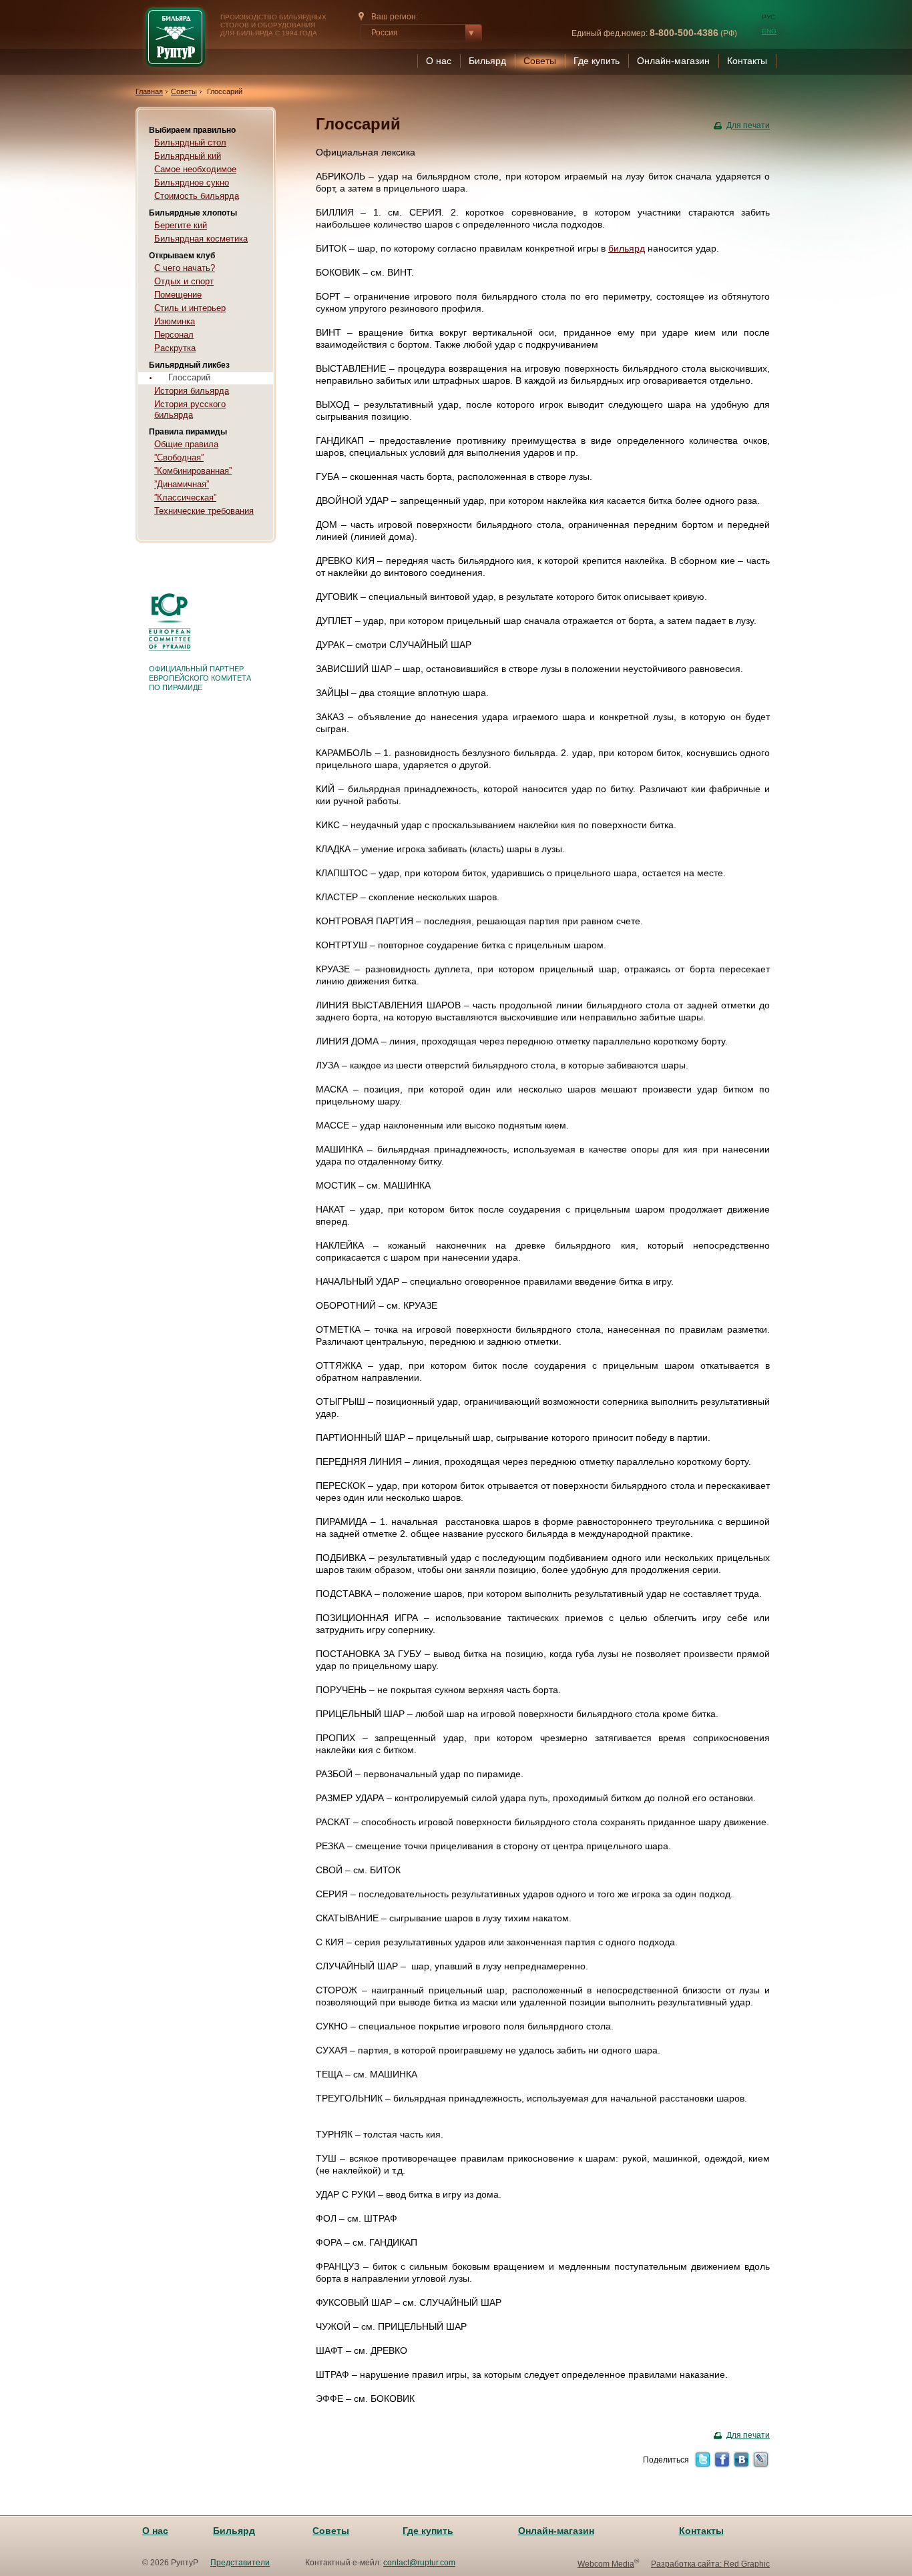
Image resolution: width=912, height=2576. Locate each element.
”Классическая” (185, 498)
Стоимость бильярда (197, 196)
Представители (240, 2563)
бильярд (627, 248)
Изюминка (175, 321)
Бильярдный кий (188, 156)
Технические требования (204, 511)
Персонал (174, 335)
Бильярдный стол (190, 142)
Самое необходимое (195, 169)
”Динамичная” (182, 484)
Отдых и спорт (184, 281)
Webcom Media (606, 2564)
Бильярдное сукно (192, 183)
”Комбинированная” (193, 471)
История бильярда (192, 391)
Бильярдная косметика (201, 239)
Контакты (747, 61)
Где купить (597, 61)
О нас (439, 61)
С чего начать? (185, 268)
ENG (769, 31)
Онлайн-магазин (673, 61)
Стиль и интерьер (190, 308)
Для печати (748, 125)
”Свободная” (179, 457)
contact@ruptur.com (419, 2563)
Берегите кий (181, 225)
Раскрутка (175, 348)
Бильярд (487, 61)
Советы (540, 61)
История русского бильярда (190, 409)
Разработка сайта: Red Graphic (710, 2564)
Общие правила (186, 444)
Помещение (178, 295)
